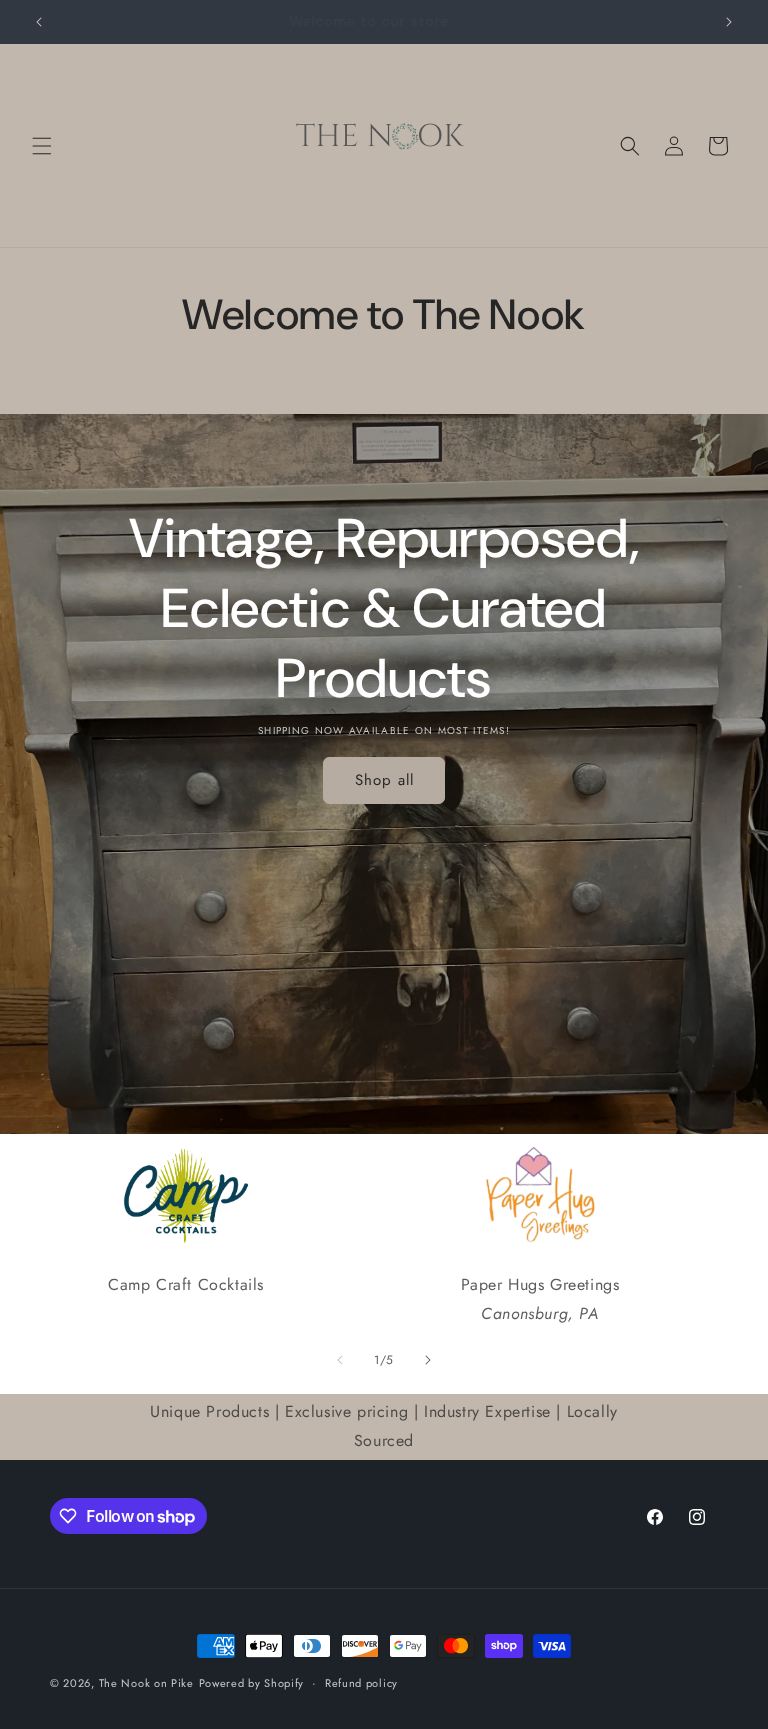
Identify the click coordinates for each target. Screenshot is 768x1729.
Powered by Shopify (252, 1683)
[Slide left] (340, 1360)
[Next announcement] (729, 22)
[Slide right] (428, 1360)
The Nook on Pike (146, 1683)
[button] (42, 146)
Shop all (384, 780)
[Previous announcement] (39, 22)
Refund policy (361, 1683)
